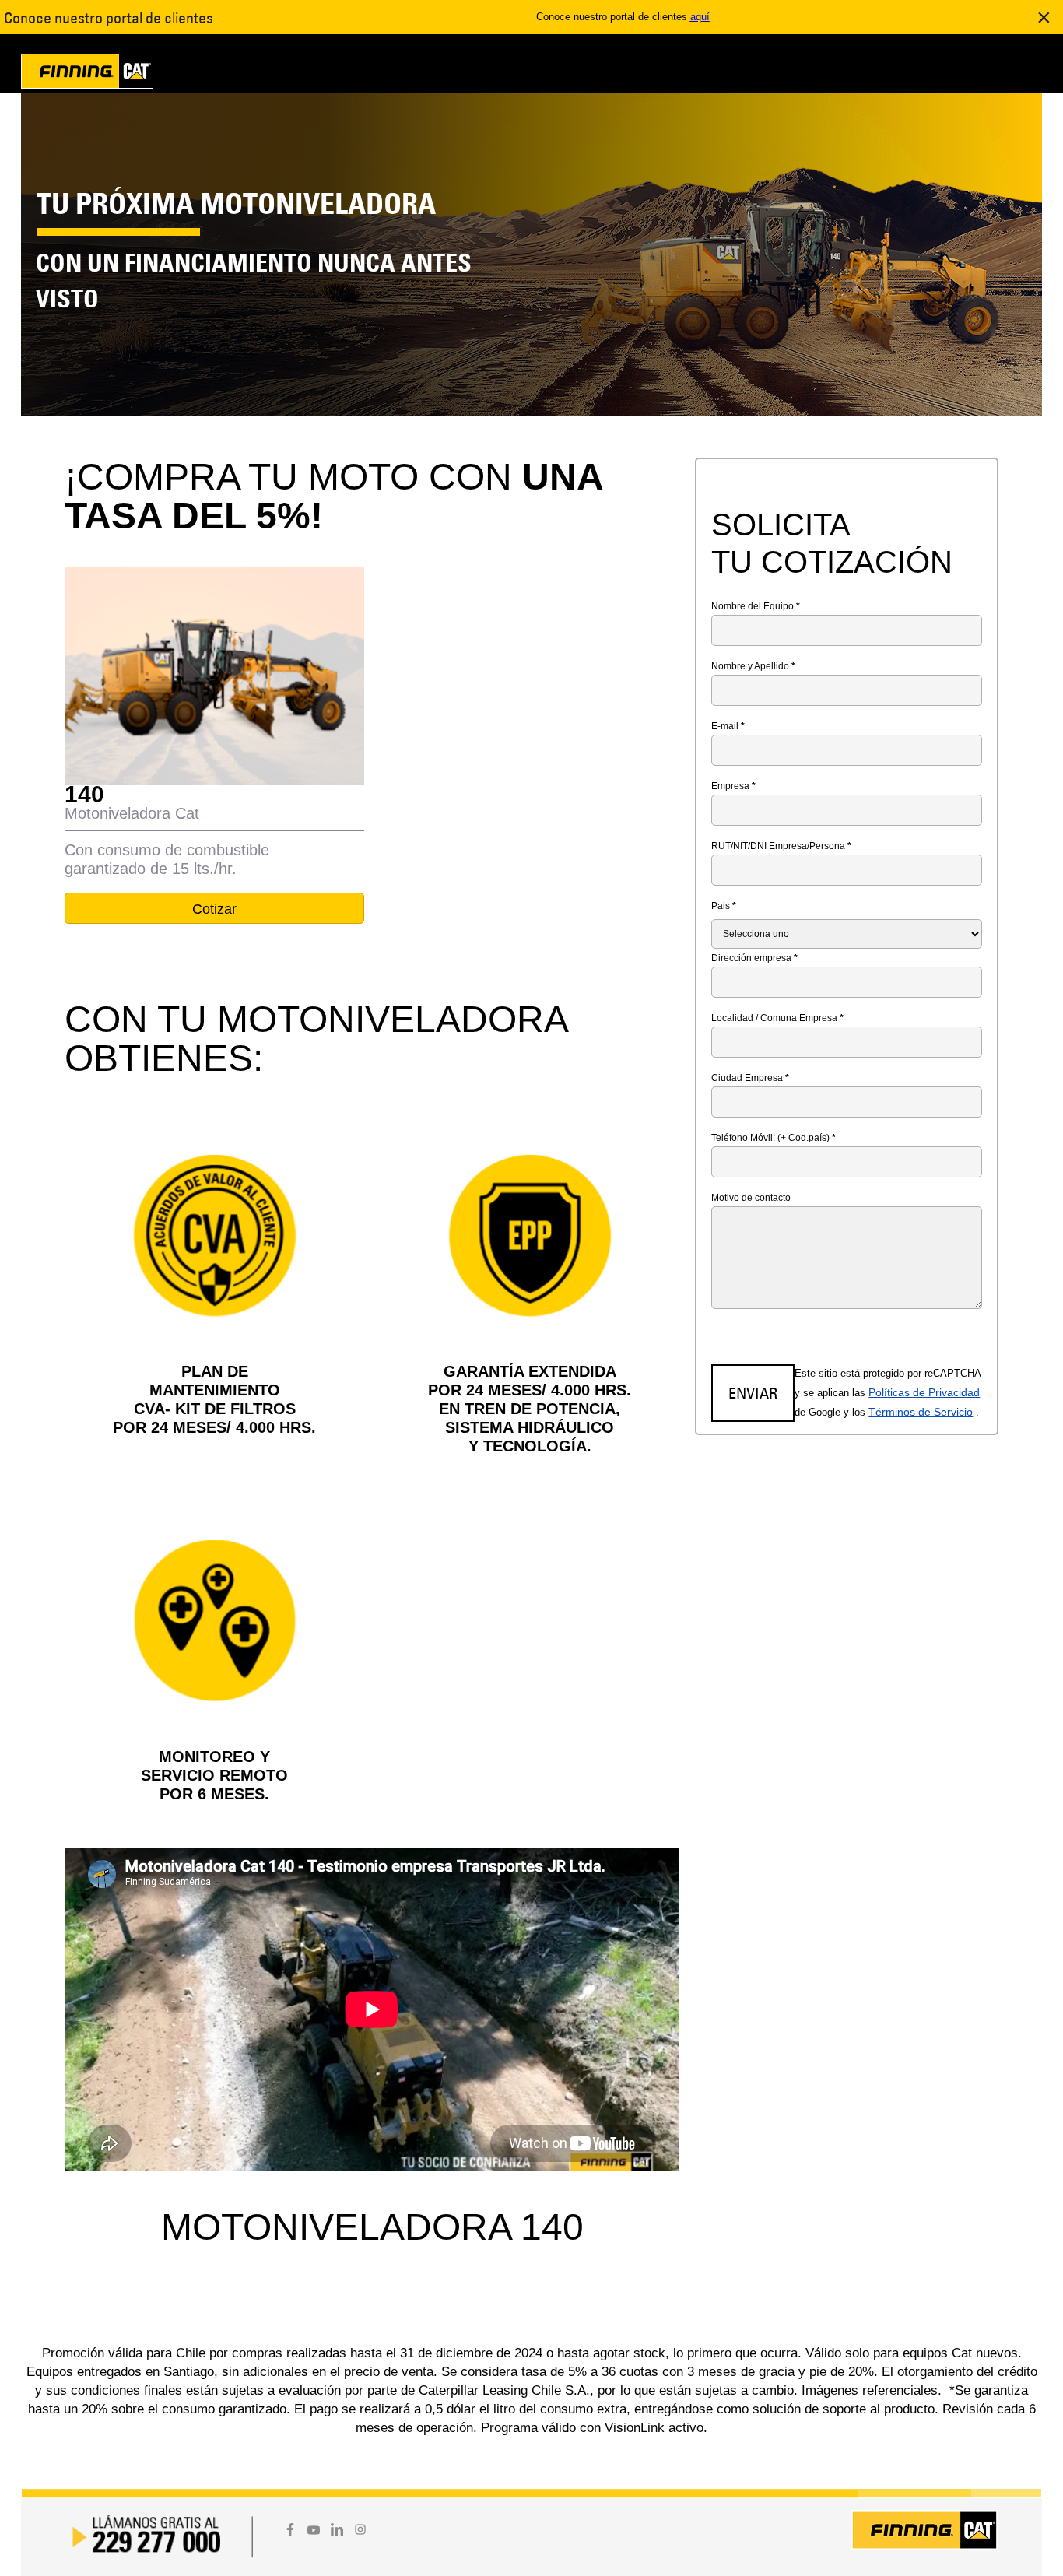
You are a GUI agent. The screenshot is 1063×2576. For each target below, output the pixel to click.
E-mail (728, 726)
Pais (724, 906)
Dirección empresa (754, 958)
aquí (700, 17)
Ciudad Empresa (750, 1078)
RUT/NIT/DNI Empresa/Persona (781, 846)
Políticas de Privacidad (924, 1392)
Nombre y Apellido (753, 666)
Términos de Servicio (921, 1412)
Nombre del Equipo (756, 606)
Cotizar (214, 909)
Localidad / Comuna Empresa (777, 1018)
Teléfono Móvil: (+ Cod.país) (774, 1138)
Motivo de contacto (751, 1198)
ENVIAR (753, 1393)
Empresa (733, 786)
